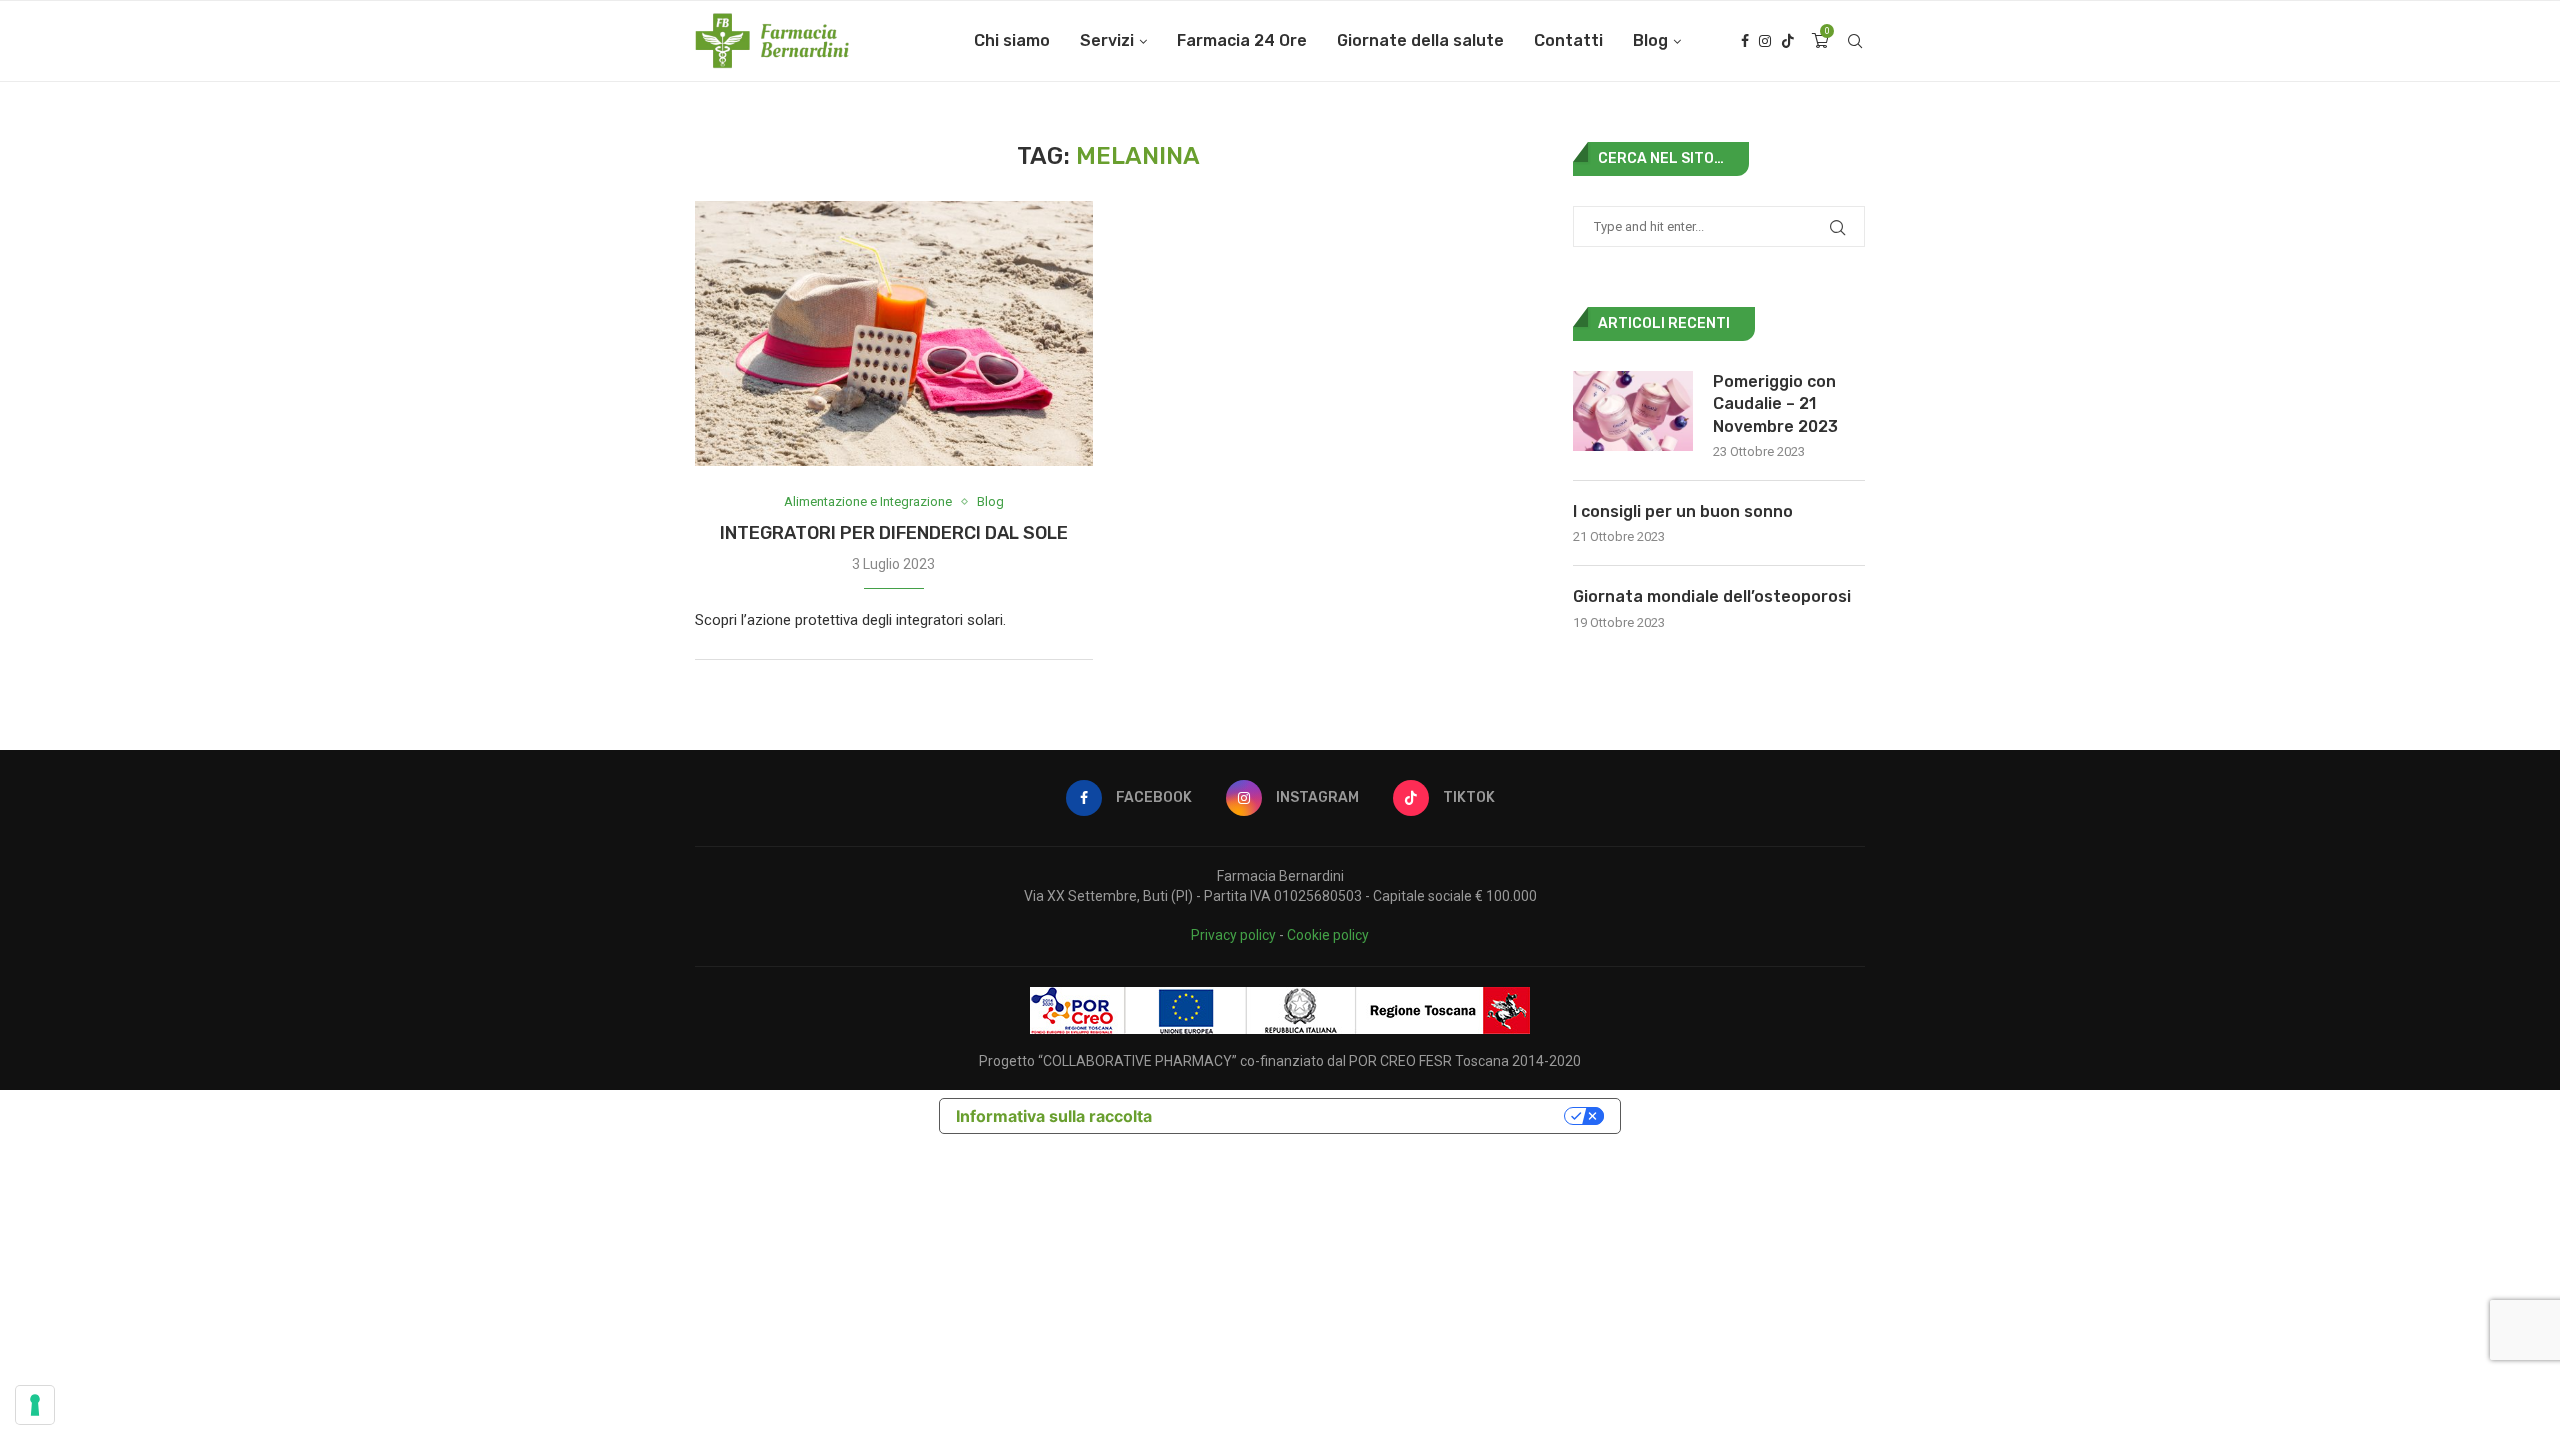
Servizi (1107, 40)
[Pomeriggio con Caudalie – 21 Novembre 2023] (1633, 411)
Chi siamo (1012, 40)
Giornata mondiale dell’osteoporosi (1712, 596)
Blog (1650, 40)
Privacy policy (1233, 935)
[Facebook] (1745, 41)
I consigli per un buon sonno (1683, 511)
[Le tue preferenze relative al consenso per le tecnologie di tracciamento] (35, 1405)
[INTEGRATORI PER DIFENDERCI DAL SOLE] (894, 333)
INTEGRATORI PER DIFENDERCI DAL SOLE (894, 533)
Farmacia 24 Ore (1242, 40)
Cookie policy (1328, 935)
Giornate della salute (1420, 40)
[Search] (1855, 41)
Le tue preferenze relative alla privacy (1368, 1116)
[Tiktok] (1788, 41)
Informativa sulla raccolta (1054, 1116)
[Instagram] (1765, 41)
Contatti (1568, 40)
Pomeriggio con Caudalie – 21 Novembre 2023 (1775, 404)
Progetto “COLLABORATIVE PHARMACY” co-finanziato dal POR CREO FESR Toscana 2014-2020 (1280, 1061)
